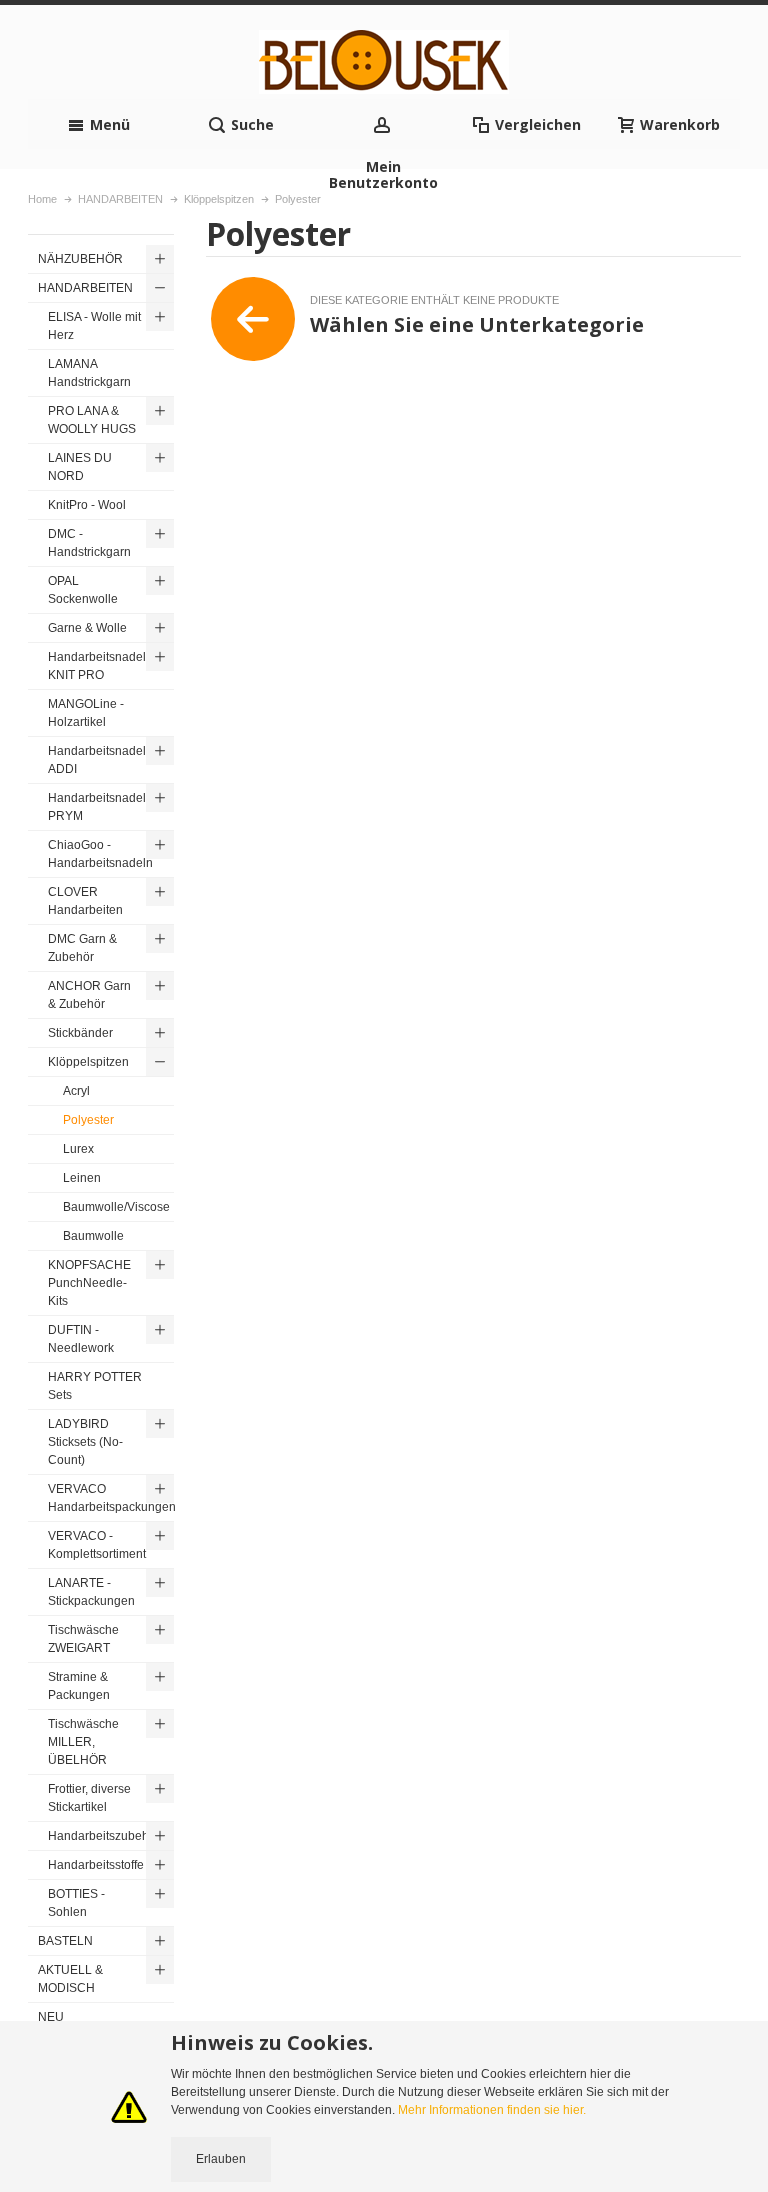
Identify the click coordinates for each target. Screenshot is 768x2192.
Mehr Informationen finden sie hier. (492, 2110)
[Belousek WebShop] (384, 62)
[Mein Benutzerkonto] (384, 124)
